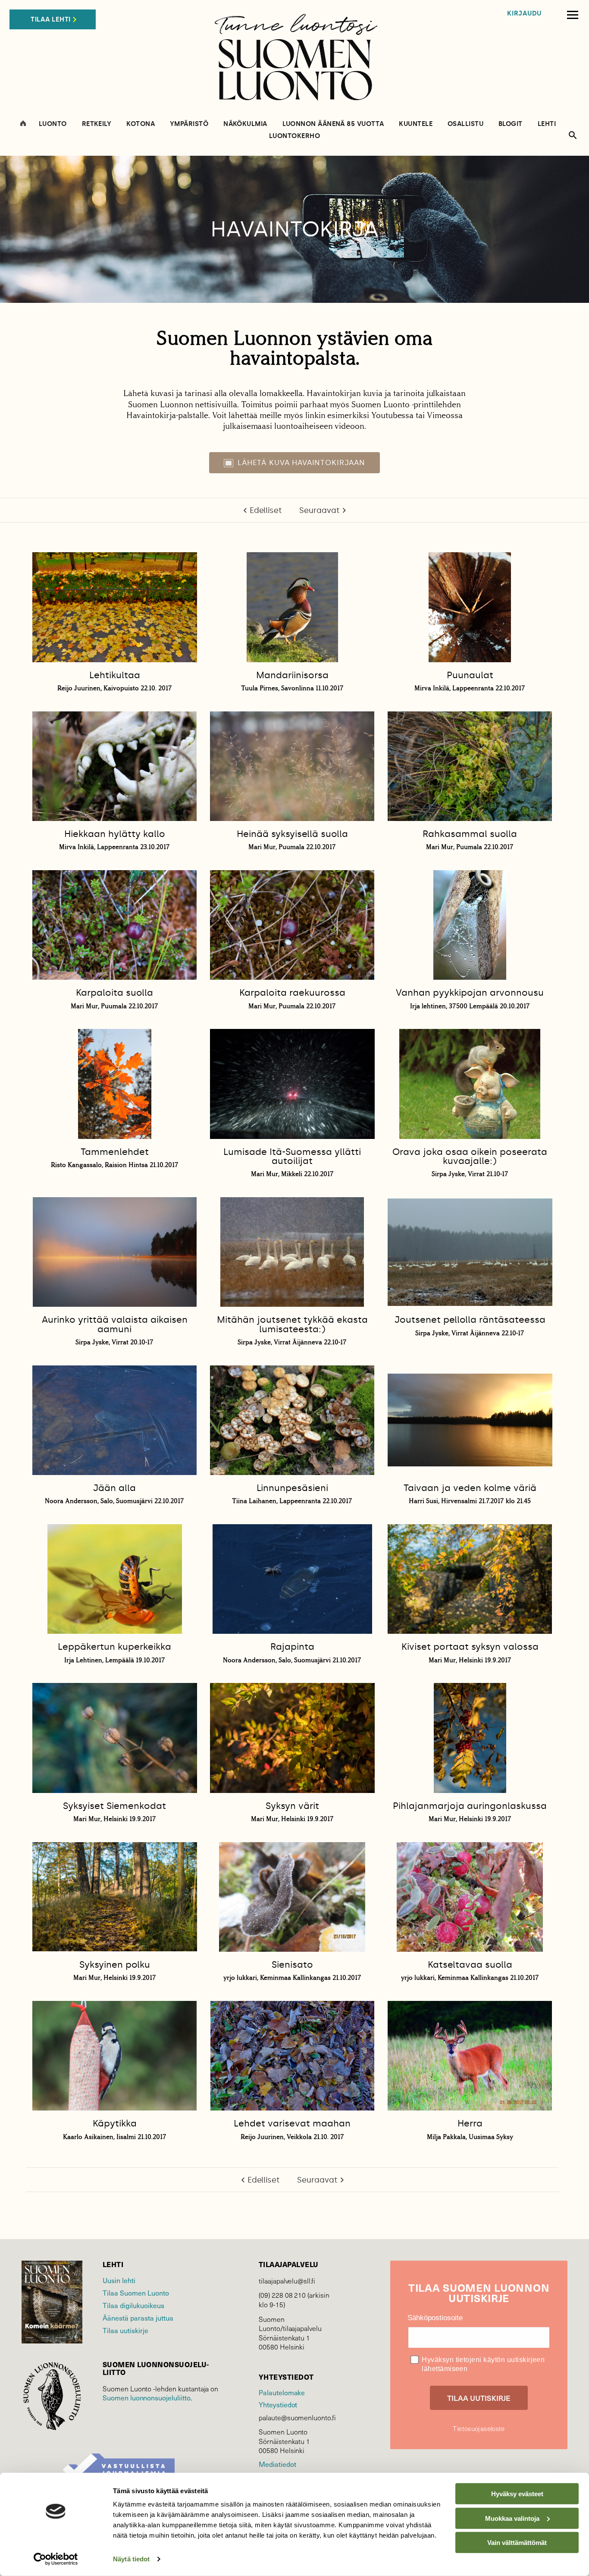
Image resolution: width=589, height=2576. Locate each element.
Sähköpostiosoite (435, 2318)
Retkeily (97, 124)
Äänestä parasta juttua (138, 2318)
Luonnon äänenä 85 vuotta (333, 124)
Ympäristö (189, 124)
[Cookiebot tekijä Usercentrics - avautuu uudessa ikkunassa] (56, 2559)
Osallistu (465, 124)
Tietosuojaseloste (479, 2428)
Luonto (53, 124)
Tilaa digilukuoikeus (133, 2305)
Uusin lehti (119, 2280)
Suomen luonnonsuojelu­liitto (147, 2397)
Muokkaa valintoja (512, 2518)
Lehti (547, 124)
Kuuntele (416, 124)
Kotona (141, 124)
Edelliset (266, 510)
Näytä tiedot (131, 2559)
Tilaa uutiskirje (125, 2330)
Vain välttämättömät (517, 2543)
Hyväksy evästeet (517, 2494)
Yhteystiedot (278, 2404)
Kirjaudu (524, 14)
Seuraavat (320, 510)
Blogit (511, 124)
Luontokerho (294, 136)
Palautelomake (282, 2392)
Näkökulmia (245, 124)
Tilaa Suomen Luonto (136, 2293)
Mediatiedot (277, 2464)
